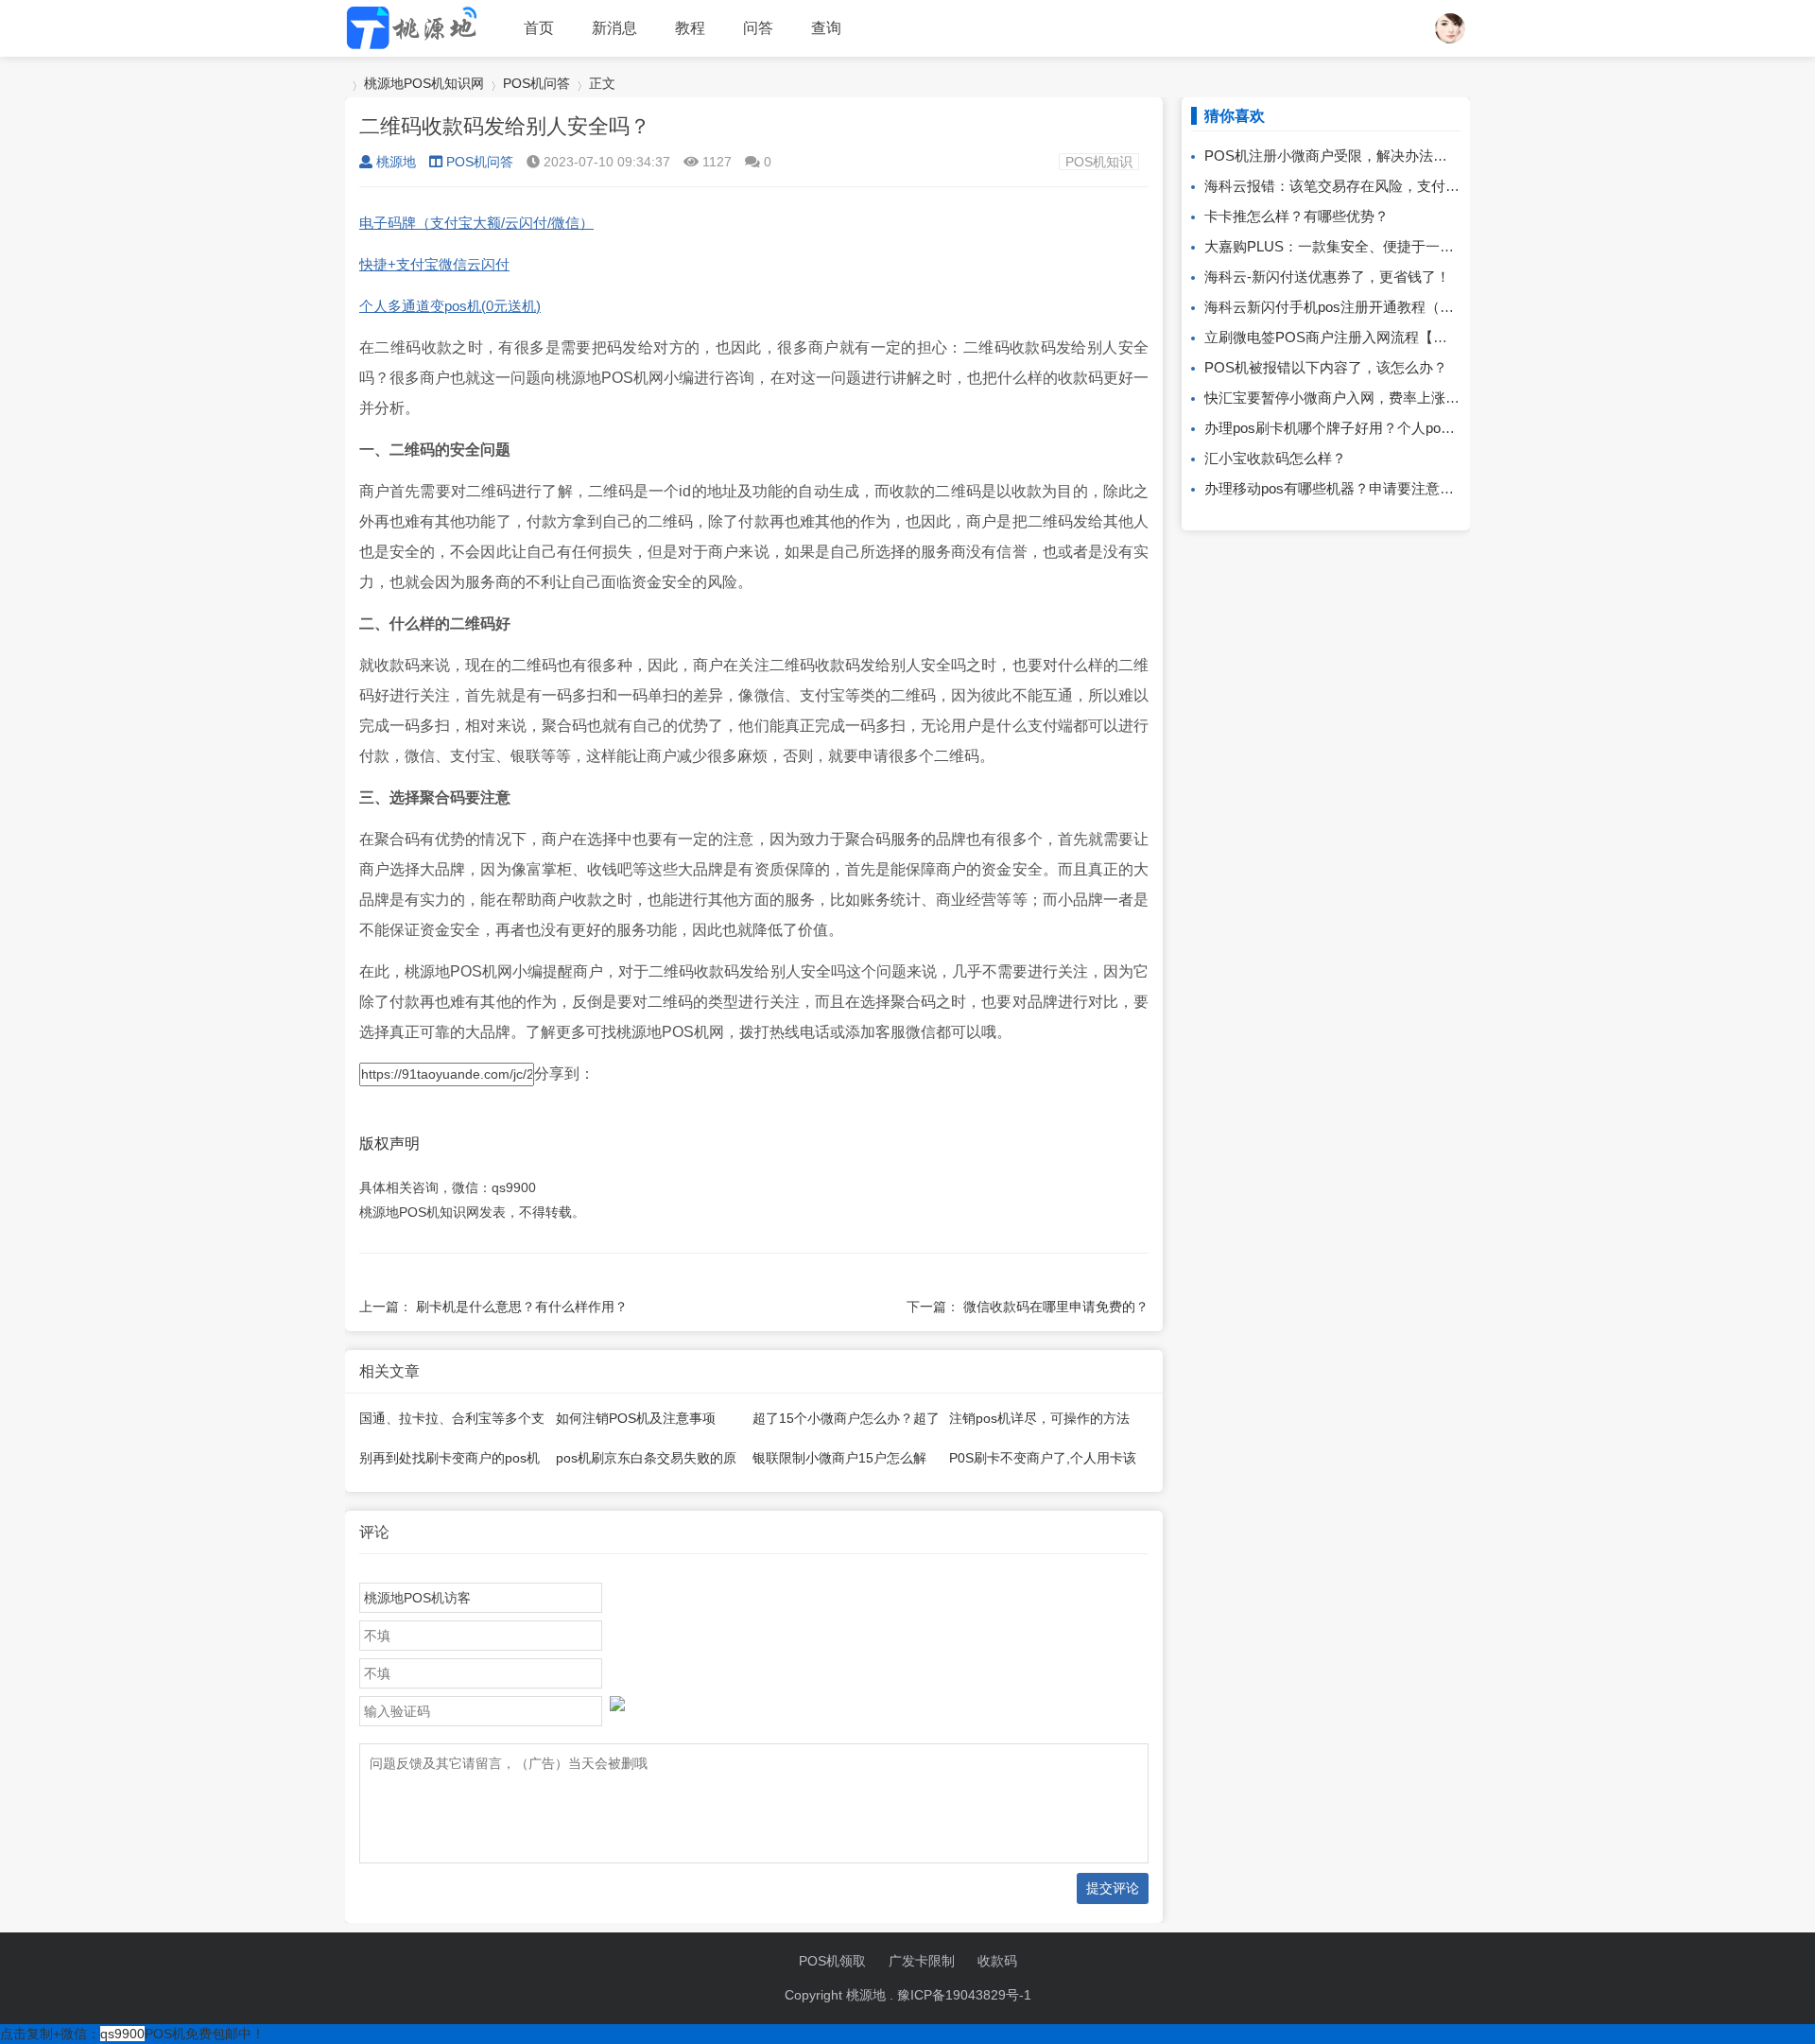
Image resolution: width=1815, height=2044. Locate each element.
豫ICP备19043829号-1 (964, 1995)
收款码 (997, 1961)
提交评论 (1113, 1888)
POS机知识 (1099, 162)
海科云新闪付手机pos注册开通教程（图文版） (1350, 307)
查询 (826, 28)
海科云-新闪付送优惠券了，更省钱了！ (1327, 277)
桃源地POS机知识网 (424, 83)
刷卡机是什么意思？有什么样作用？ (522, 1307)
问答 (758, 28)
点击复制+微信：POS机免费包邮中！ (132, 2034)
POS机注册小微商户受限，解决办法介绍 (1333, 156)
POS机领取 (832, 1961)
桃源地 (396, 162)
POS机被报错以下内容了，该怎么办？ (1326, 367)
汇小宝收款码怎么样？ (1275, 458)
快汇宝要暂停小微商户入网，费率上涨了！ (1339, 398)
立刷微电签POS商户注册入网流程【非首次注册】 (1361, 337)
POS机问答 (536, 83)
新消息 (614, 28)
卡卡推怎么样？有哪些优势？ (1296, 216)
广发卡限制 (922, 1961)
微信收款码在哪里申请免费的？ (1056, 1307)
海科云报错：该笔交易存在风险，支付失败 (1339, 186)
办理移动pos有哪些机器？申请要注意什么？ (1343, 488)
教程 (690, 28)
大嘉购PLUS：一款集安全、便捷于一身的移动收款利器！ (1386, 246)
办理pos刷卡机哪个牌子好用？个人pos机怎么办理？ (1369, 428)
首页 (539, 28)
